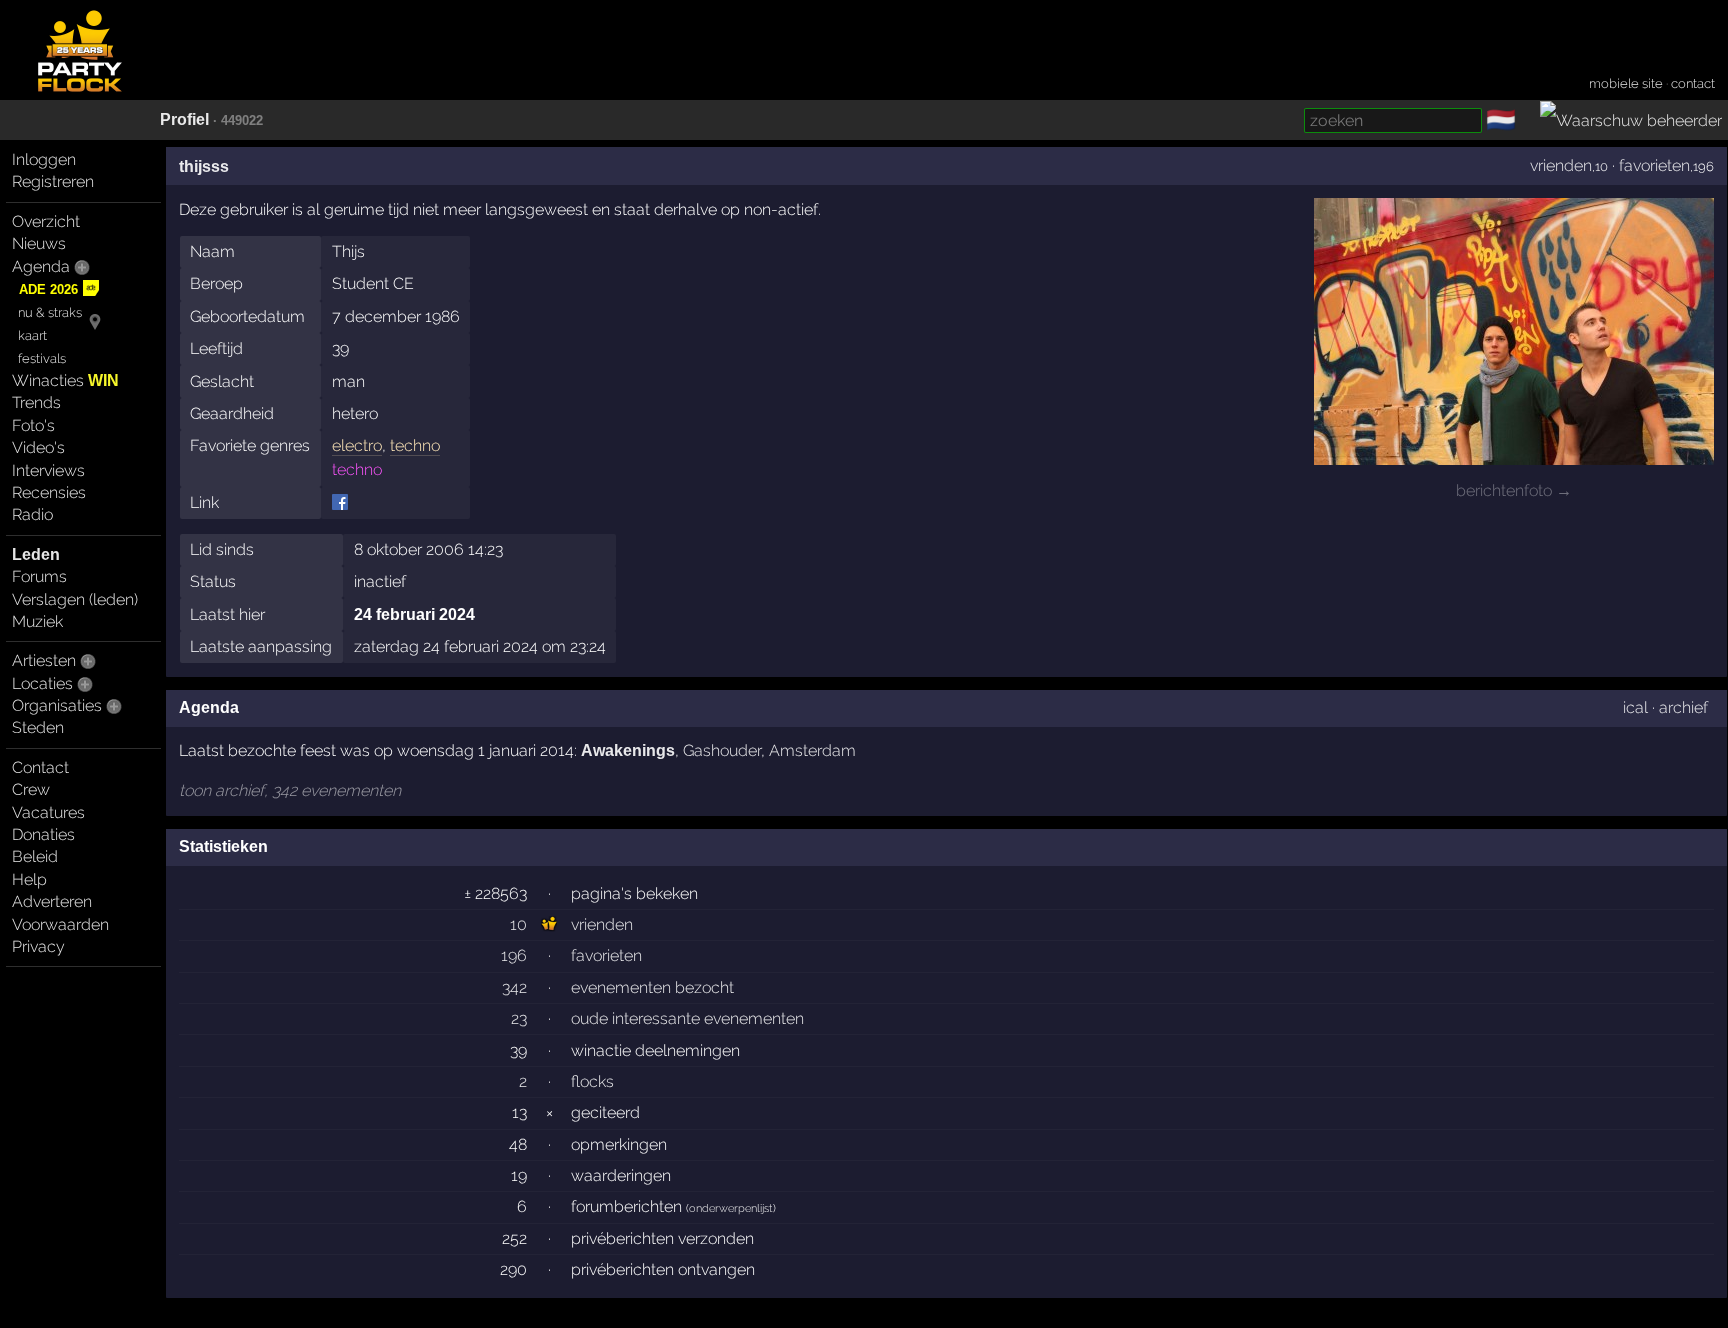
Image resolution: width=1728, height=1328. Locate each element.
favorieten (1654, 165)
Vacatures (48, 812)
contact (1693, 83)
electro (357, 445)
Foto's (33, 425)
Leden (36, 554)
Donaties (43, 834)
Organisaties (57, 705)
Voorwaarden (60, 924)
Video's (38, 447)
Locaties (42, 683)
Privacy (38, 946)
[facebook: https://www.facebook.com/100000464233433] (340, 502)
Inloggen (44, 159)
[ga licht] (1528, 121)
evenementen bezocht (652, 987)
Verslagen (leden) (75, 599)
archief (1683, 707)
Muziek (37, 621)
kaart (32, 335)
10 (518, 924)
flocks (592, 1081)
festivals (42, 358)
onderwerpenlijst (731, 1208)
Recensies (49, 492)
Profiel (184, 119)
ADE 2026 (48, 289)
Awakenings (628, 750)
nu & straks (50, 312)
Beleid (35, 856)
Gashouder (722, 750)
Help (29, 879)
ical (1635, 707)
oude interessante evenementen (687, 1018)
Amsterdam (812, 750)
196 (514, 955)
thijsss (204, 166)
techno (415, 445)
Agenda (41, 266)
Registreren (53, 181)
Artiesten (44, 660)
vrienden (1561, 165)
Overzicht (46, 221)
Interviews (48, 470)
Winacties (65, 380)
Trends (36, 402)
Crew (31, 789)
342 (514, 987)
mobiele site (1626, 83)
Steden (38, 727)
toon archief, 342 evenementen (290, 790)
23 (519, 1018)
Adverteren (52, 901)
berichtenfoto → (1514, 490)
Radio (32, 514)
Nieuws (39, 243)
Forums (39, 576)
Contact (40, 767)
